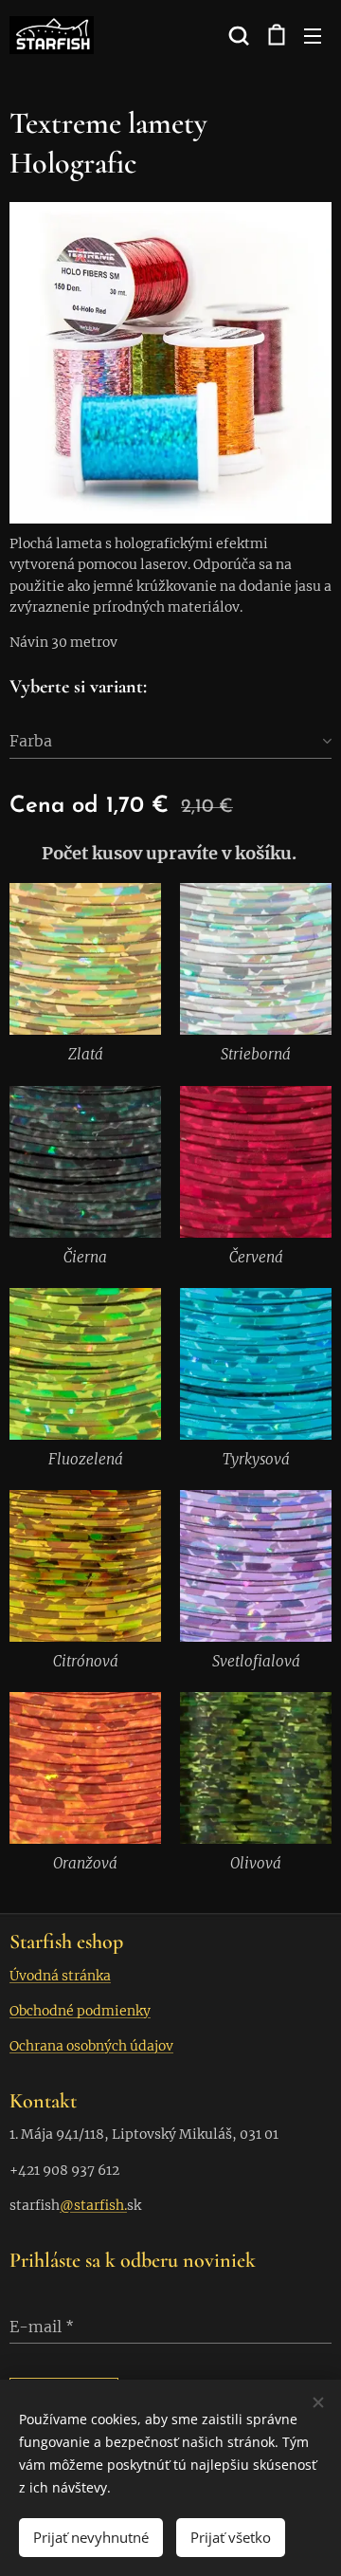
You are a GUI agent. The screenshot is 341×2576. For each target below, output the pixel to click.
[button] (237, 35)
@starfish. (93, 2205)
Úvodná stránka (60, 1976)
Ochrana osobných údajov (91, 2046)
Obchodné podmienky (80, 2011)
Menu (313, 35)
